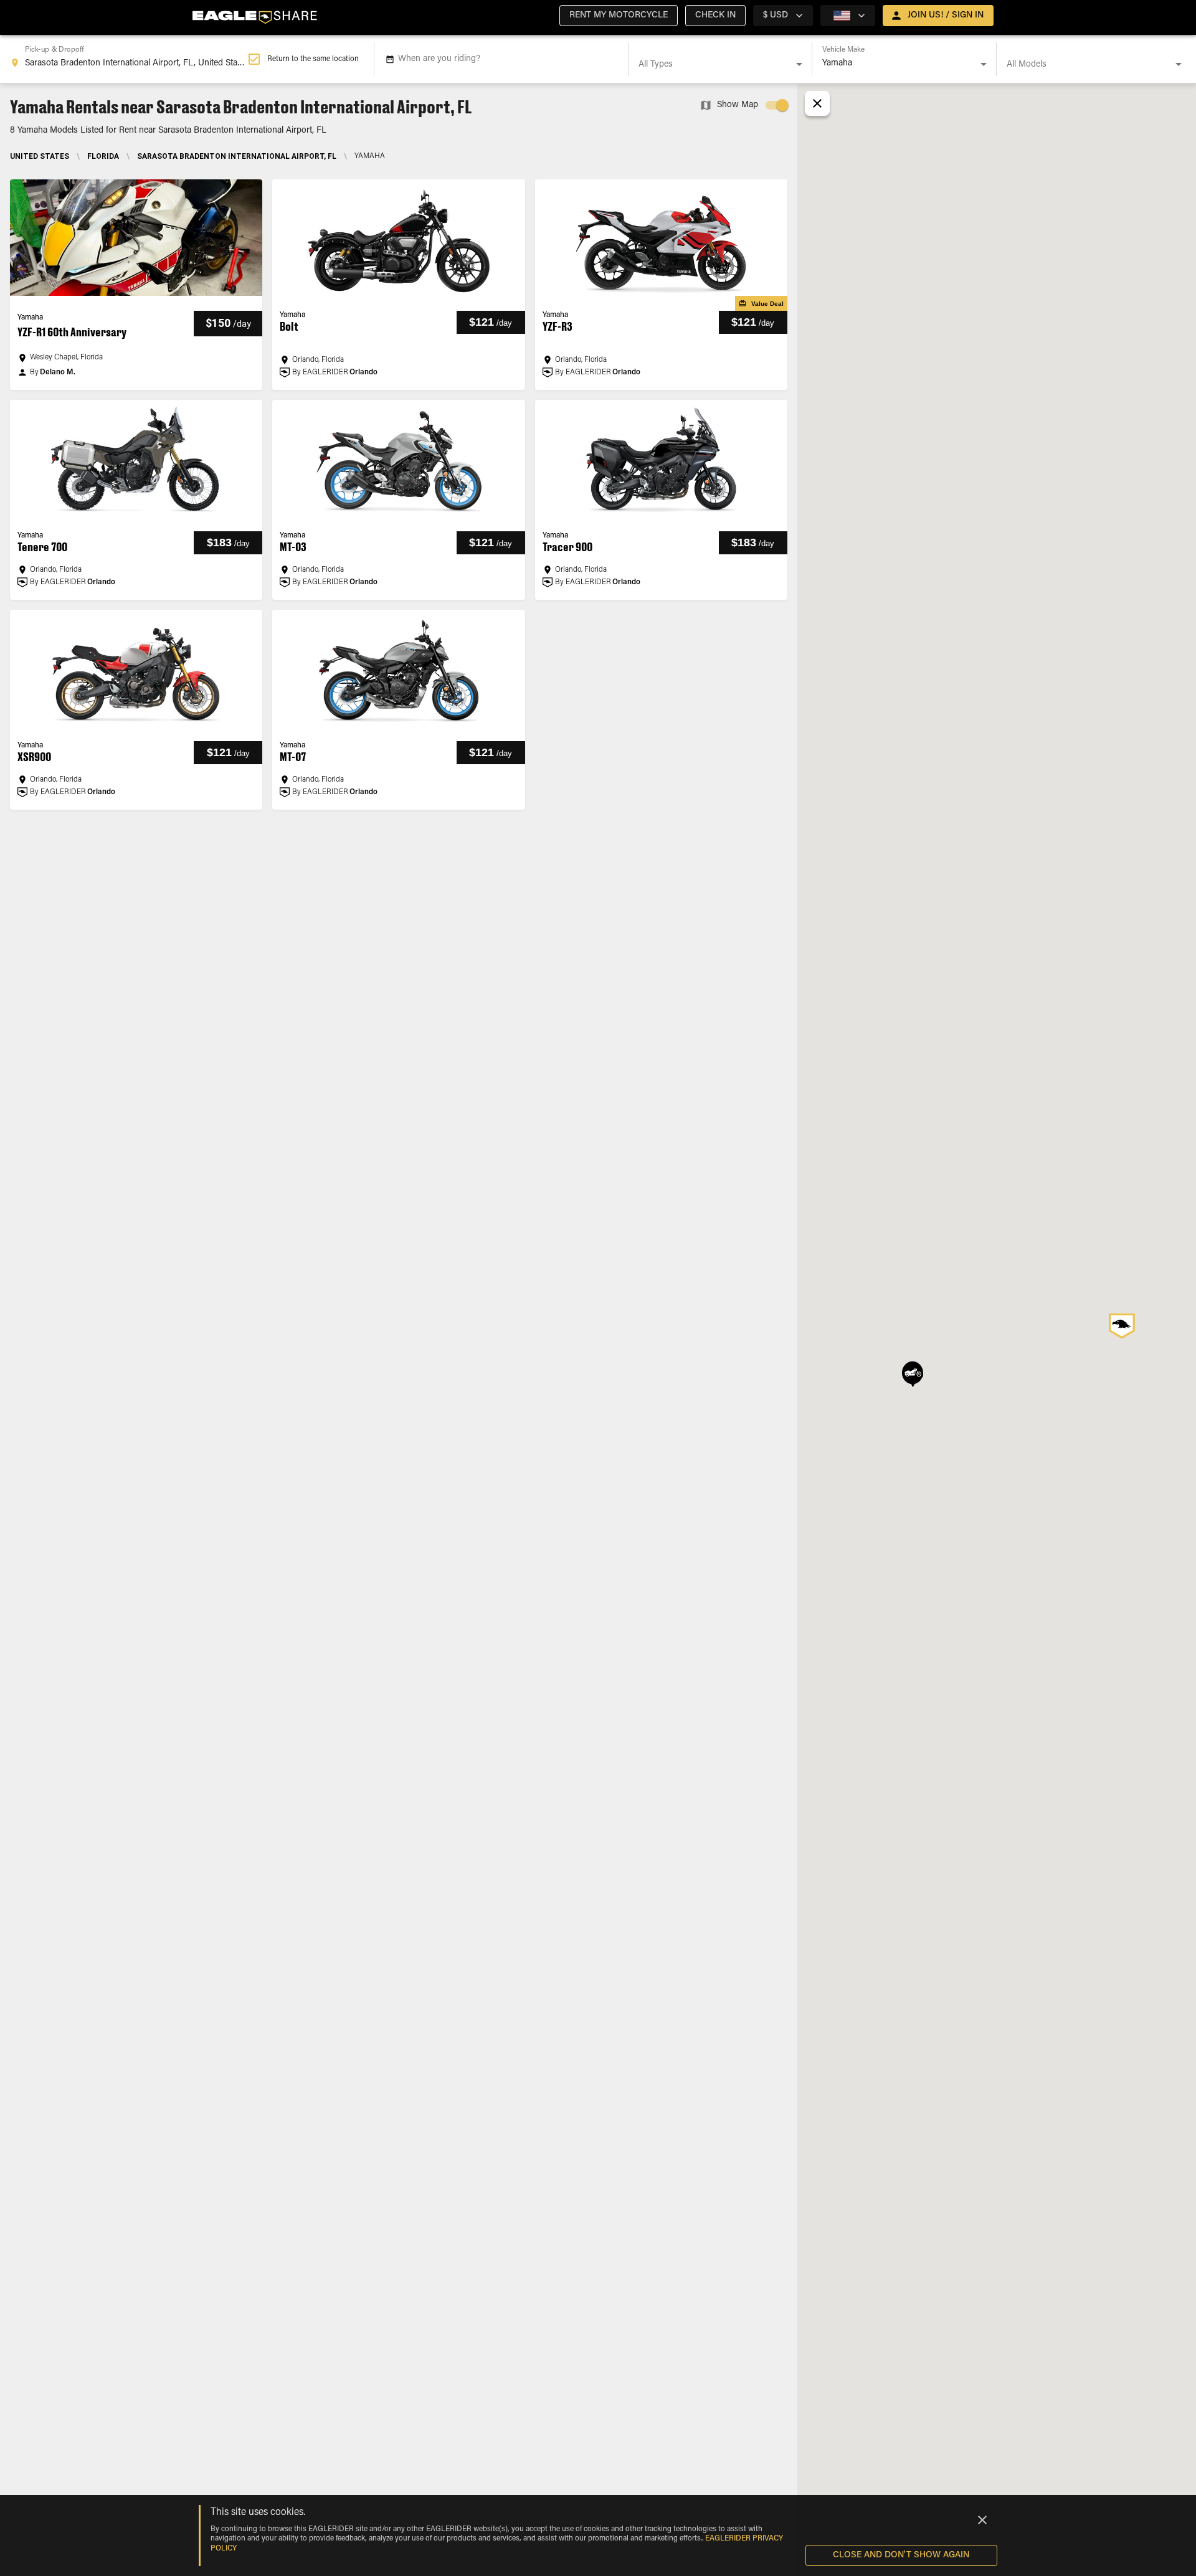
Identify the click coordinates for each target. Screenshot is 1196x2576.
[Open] (799, 64)
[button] (619, 16)
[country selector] (848, 16)
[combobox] (129, 59)
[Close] (982, 2520)
